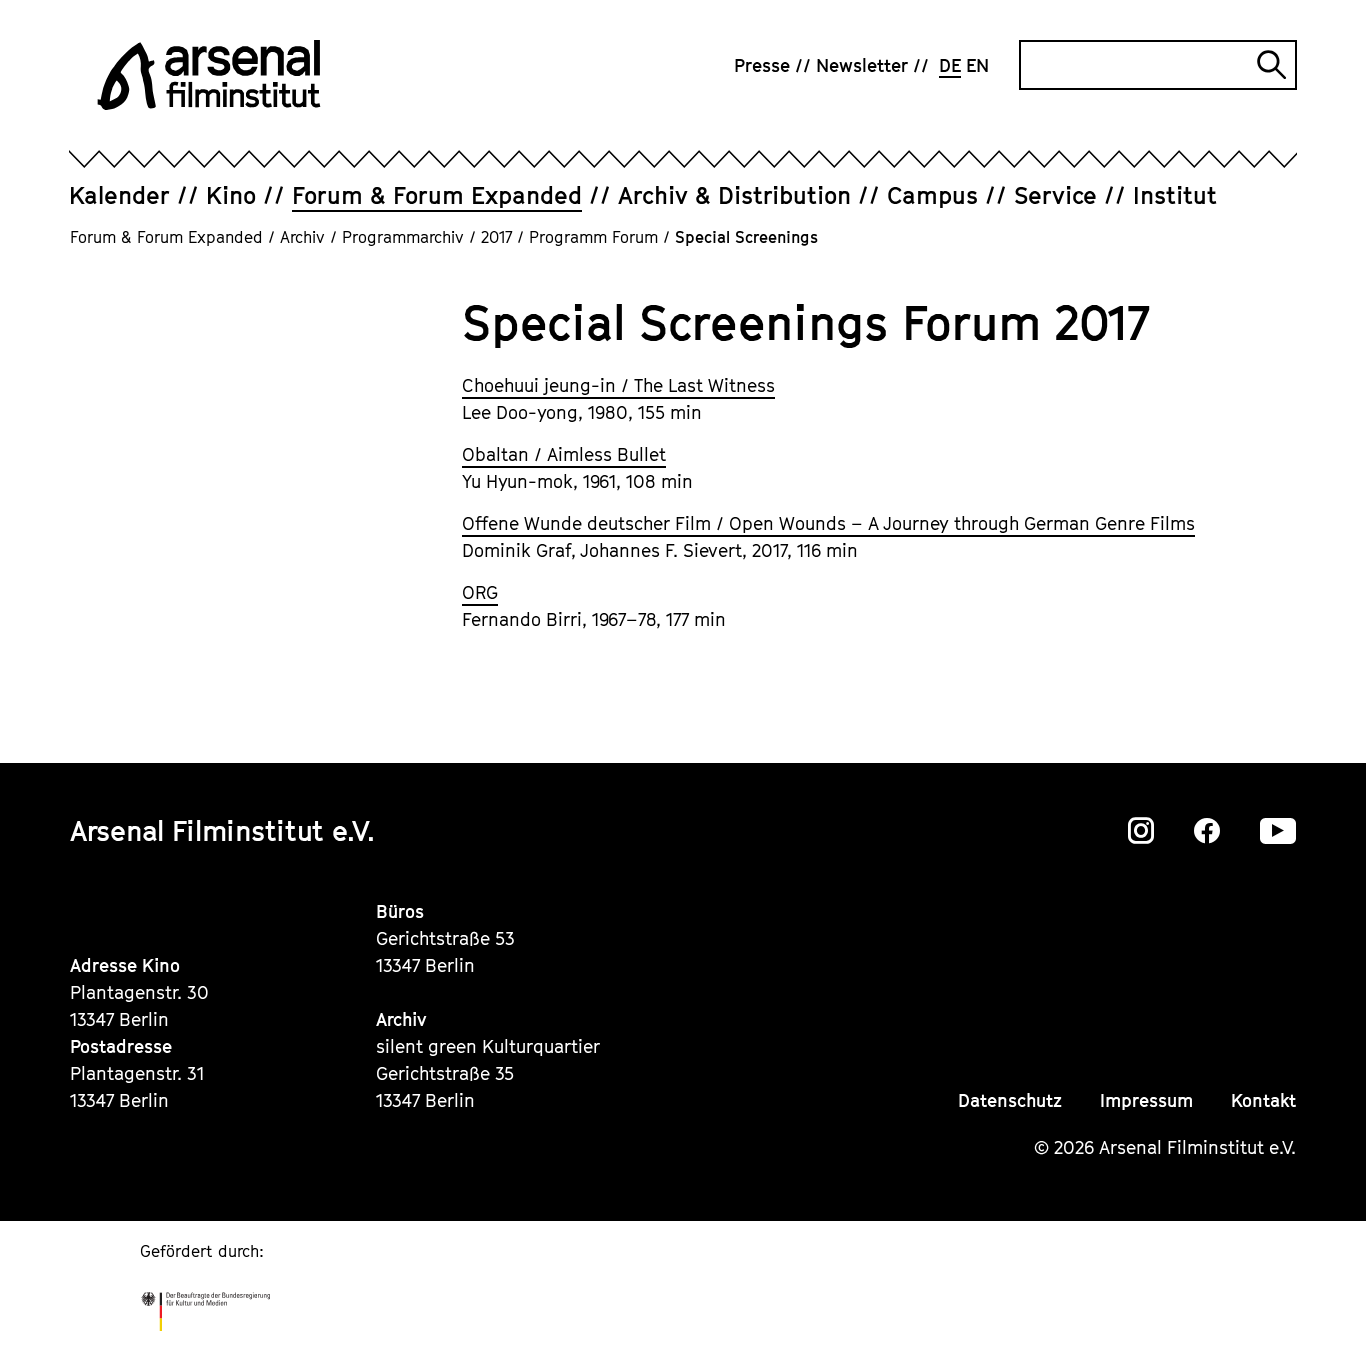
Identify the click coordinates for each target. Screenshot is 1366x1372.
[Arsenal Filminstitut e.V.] (209, 75)
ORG (480, 592)
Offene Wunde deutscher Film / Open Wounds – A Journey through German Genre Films (828, 523)
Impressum (1146, 1100)
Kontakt (1263, 1100)
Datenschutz (1010, 1100)
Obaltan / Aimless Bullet (564, 454)
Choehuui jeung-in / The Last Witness (618, 385)
